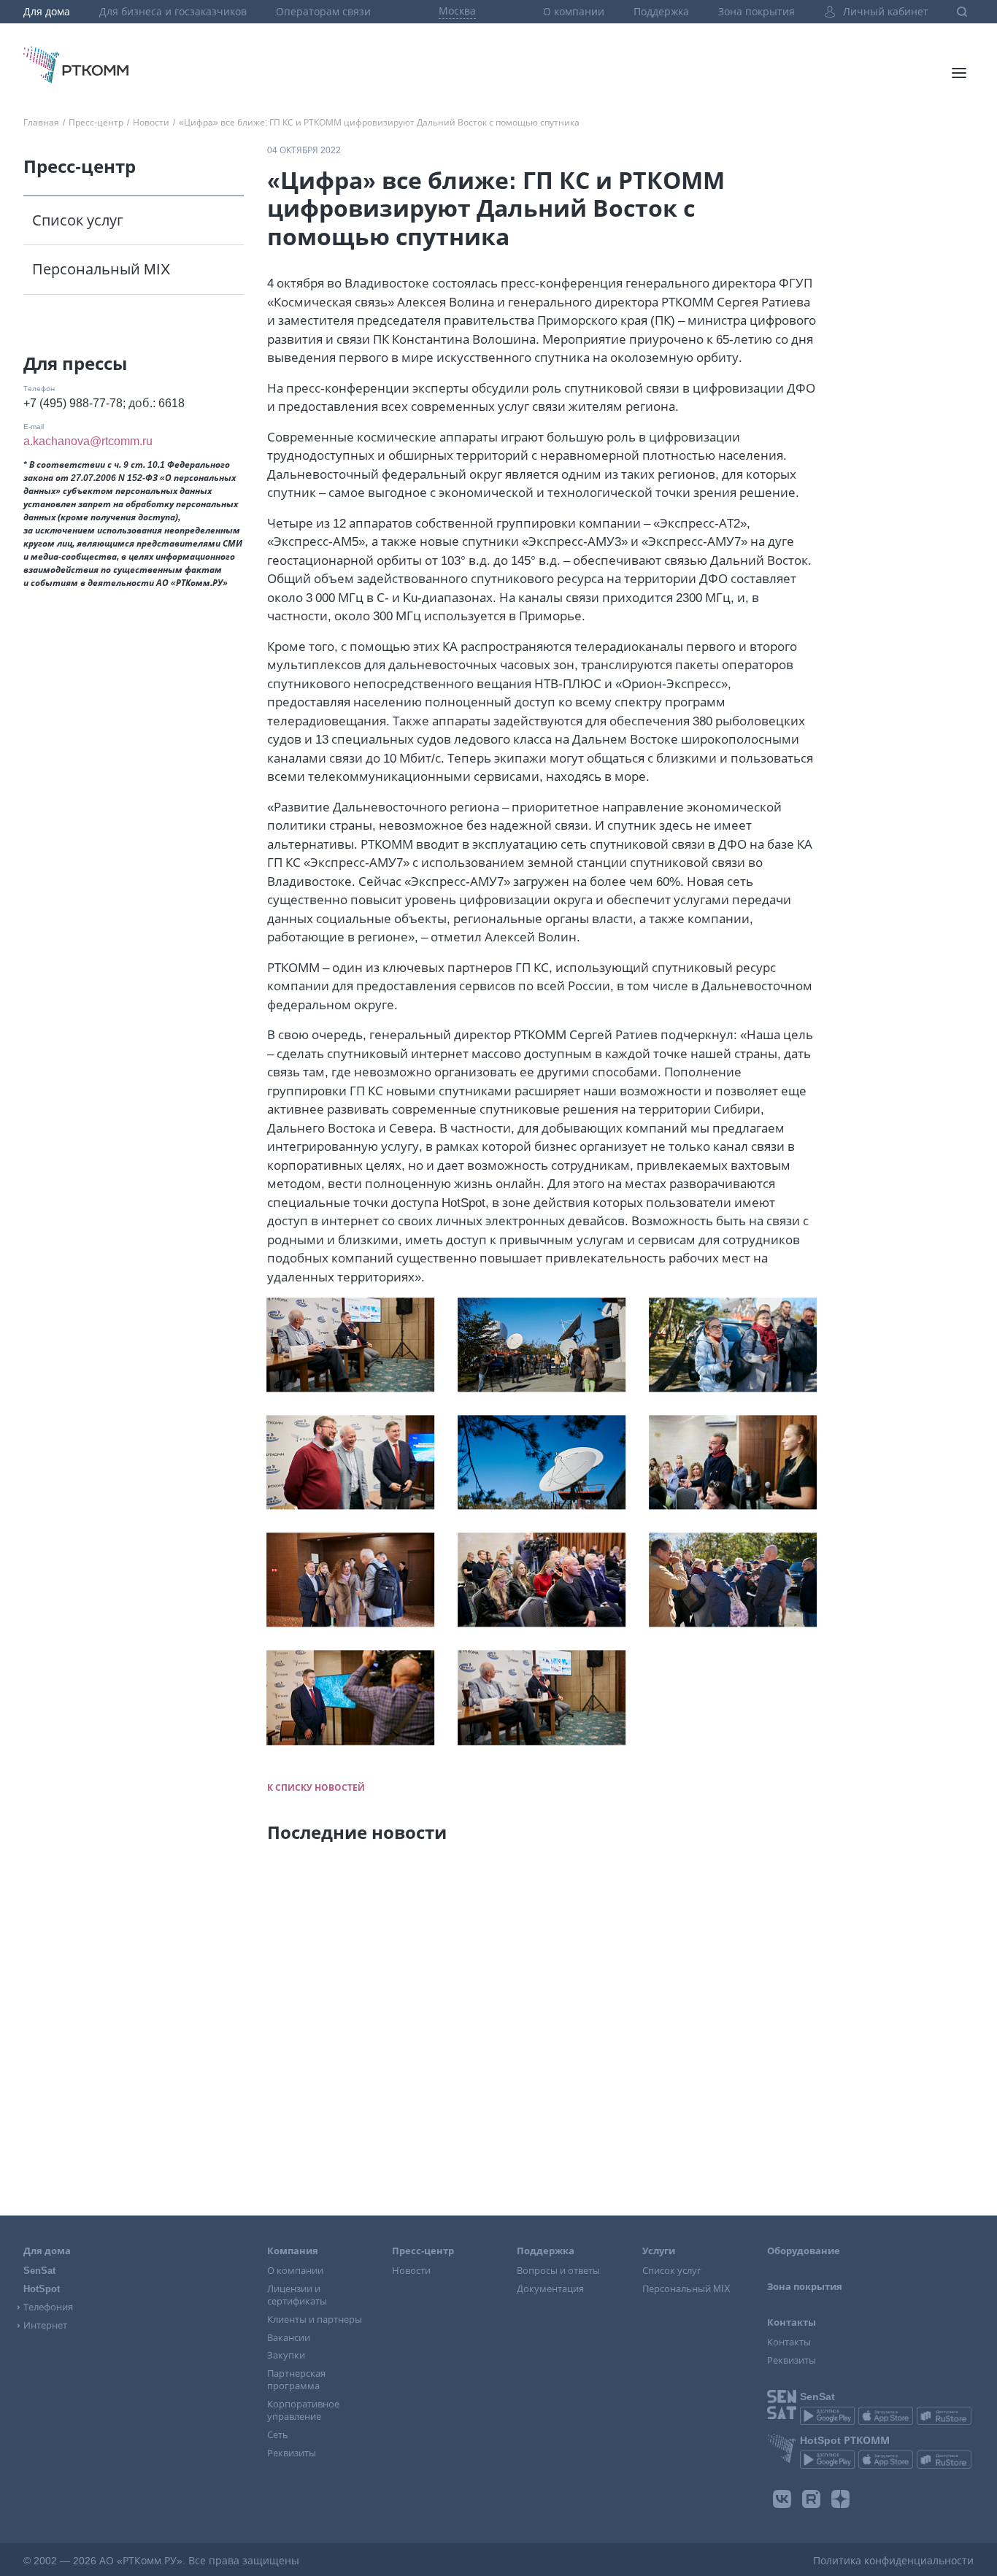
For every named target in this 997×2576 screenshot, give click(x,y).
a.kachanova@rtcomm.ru (88, 441)
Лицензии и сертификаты (297, 2295)
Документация (550, 2289)
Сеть (278, 2435)
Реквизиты (292, 2453)
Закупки (286, 2355)
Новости (411, 2271)
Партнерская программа (296, 2380)
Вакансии (289, 2338)
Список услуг (78, 220)
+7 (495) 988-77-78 (73, 403)
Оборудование (804, 2251)
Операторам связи (323, 12)
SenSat (39, 2271)
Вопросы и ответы (558, 2271)
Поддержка (661, 12)
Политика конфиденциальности (893, 2561)
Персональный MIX (101, 269)
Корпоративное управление (303, 2410)
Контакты (789, 2342)
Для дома (47, 12)
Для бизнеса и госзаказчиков (173, 12)
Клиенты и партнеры (315, 2319)
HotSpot (42, 2289)
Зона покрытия (757, 12)
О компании (574, 12)
